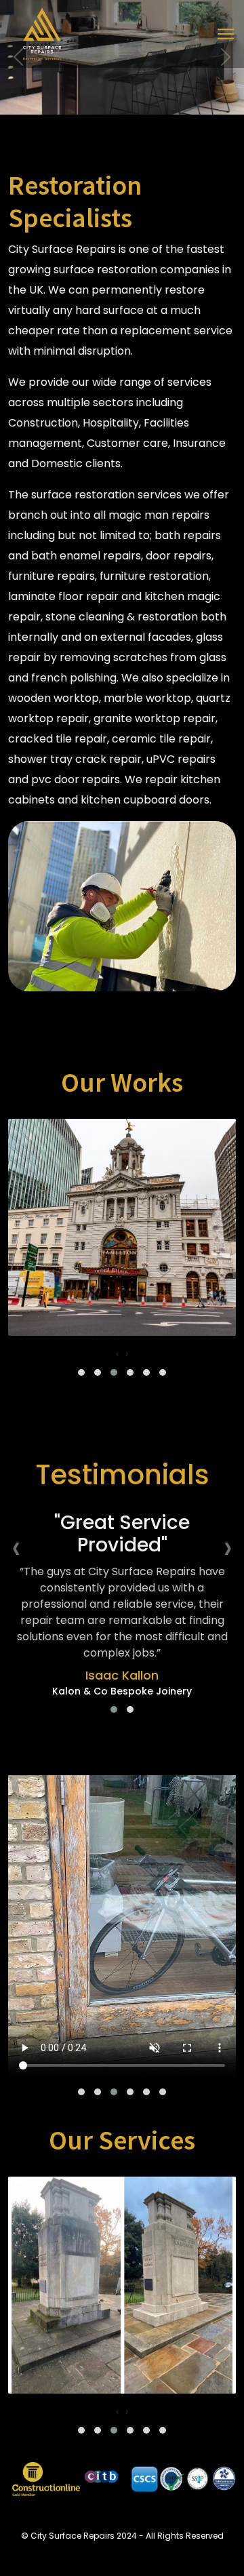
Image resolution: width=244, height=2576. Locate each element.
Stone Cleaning (122, 2378)
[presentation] (117, 1354)
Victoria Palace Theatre (122, 1321)
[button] (81, 1372)
